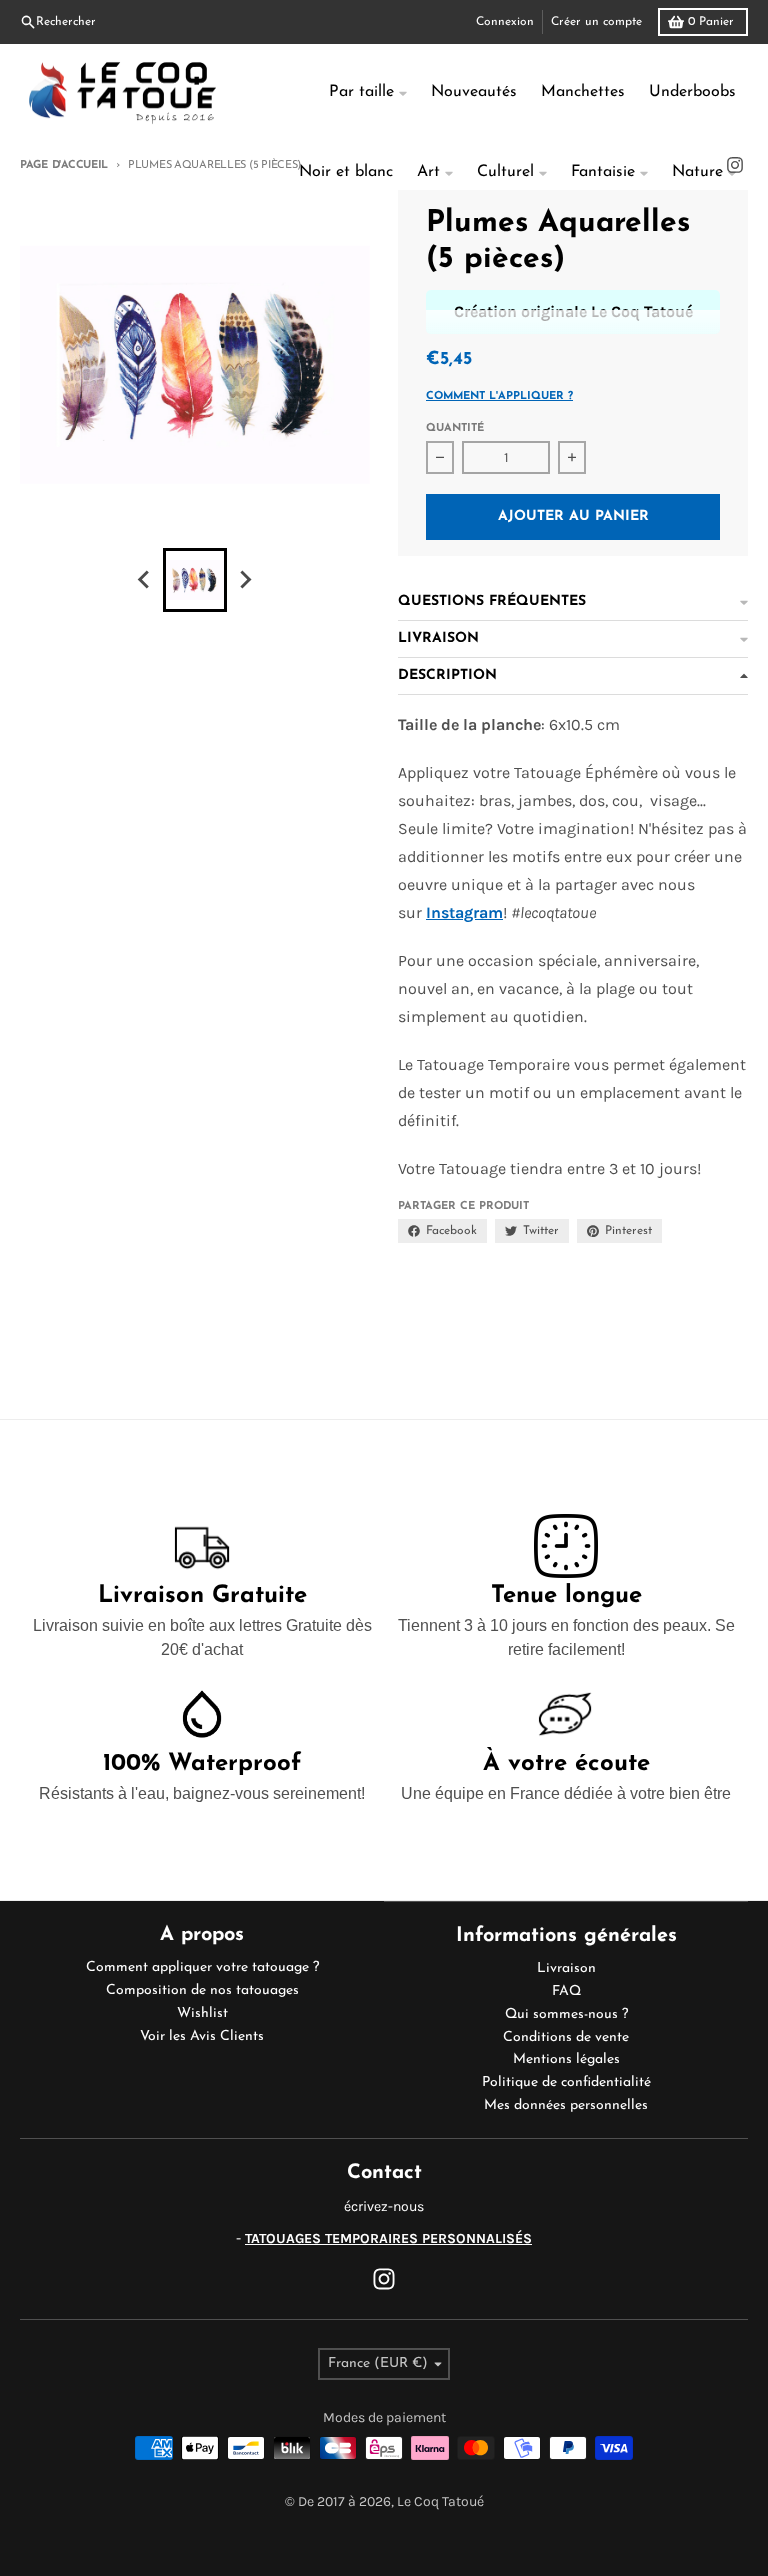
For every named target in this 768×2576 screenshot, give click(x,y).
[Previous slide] (145, 580)
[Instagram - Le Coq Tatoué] (384, 2279)
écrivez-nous (384, 2206)
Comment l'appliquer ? (499, 396)
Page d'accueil (64, 165)
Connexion (505, 22)
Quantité (455, 428)
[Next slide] (245, 580)
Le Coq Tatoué (440, 2501)
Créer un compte (596, 22)
